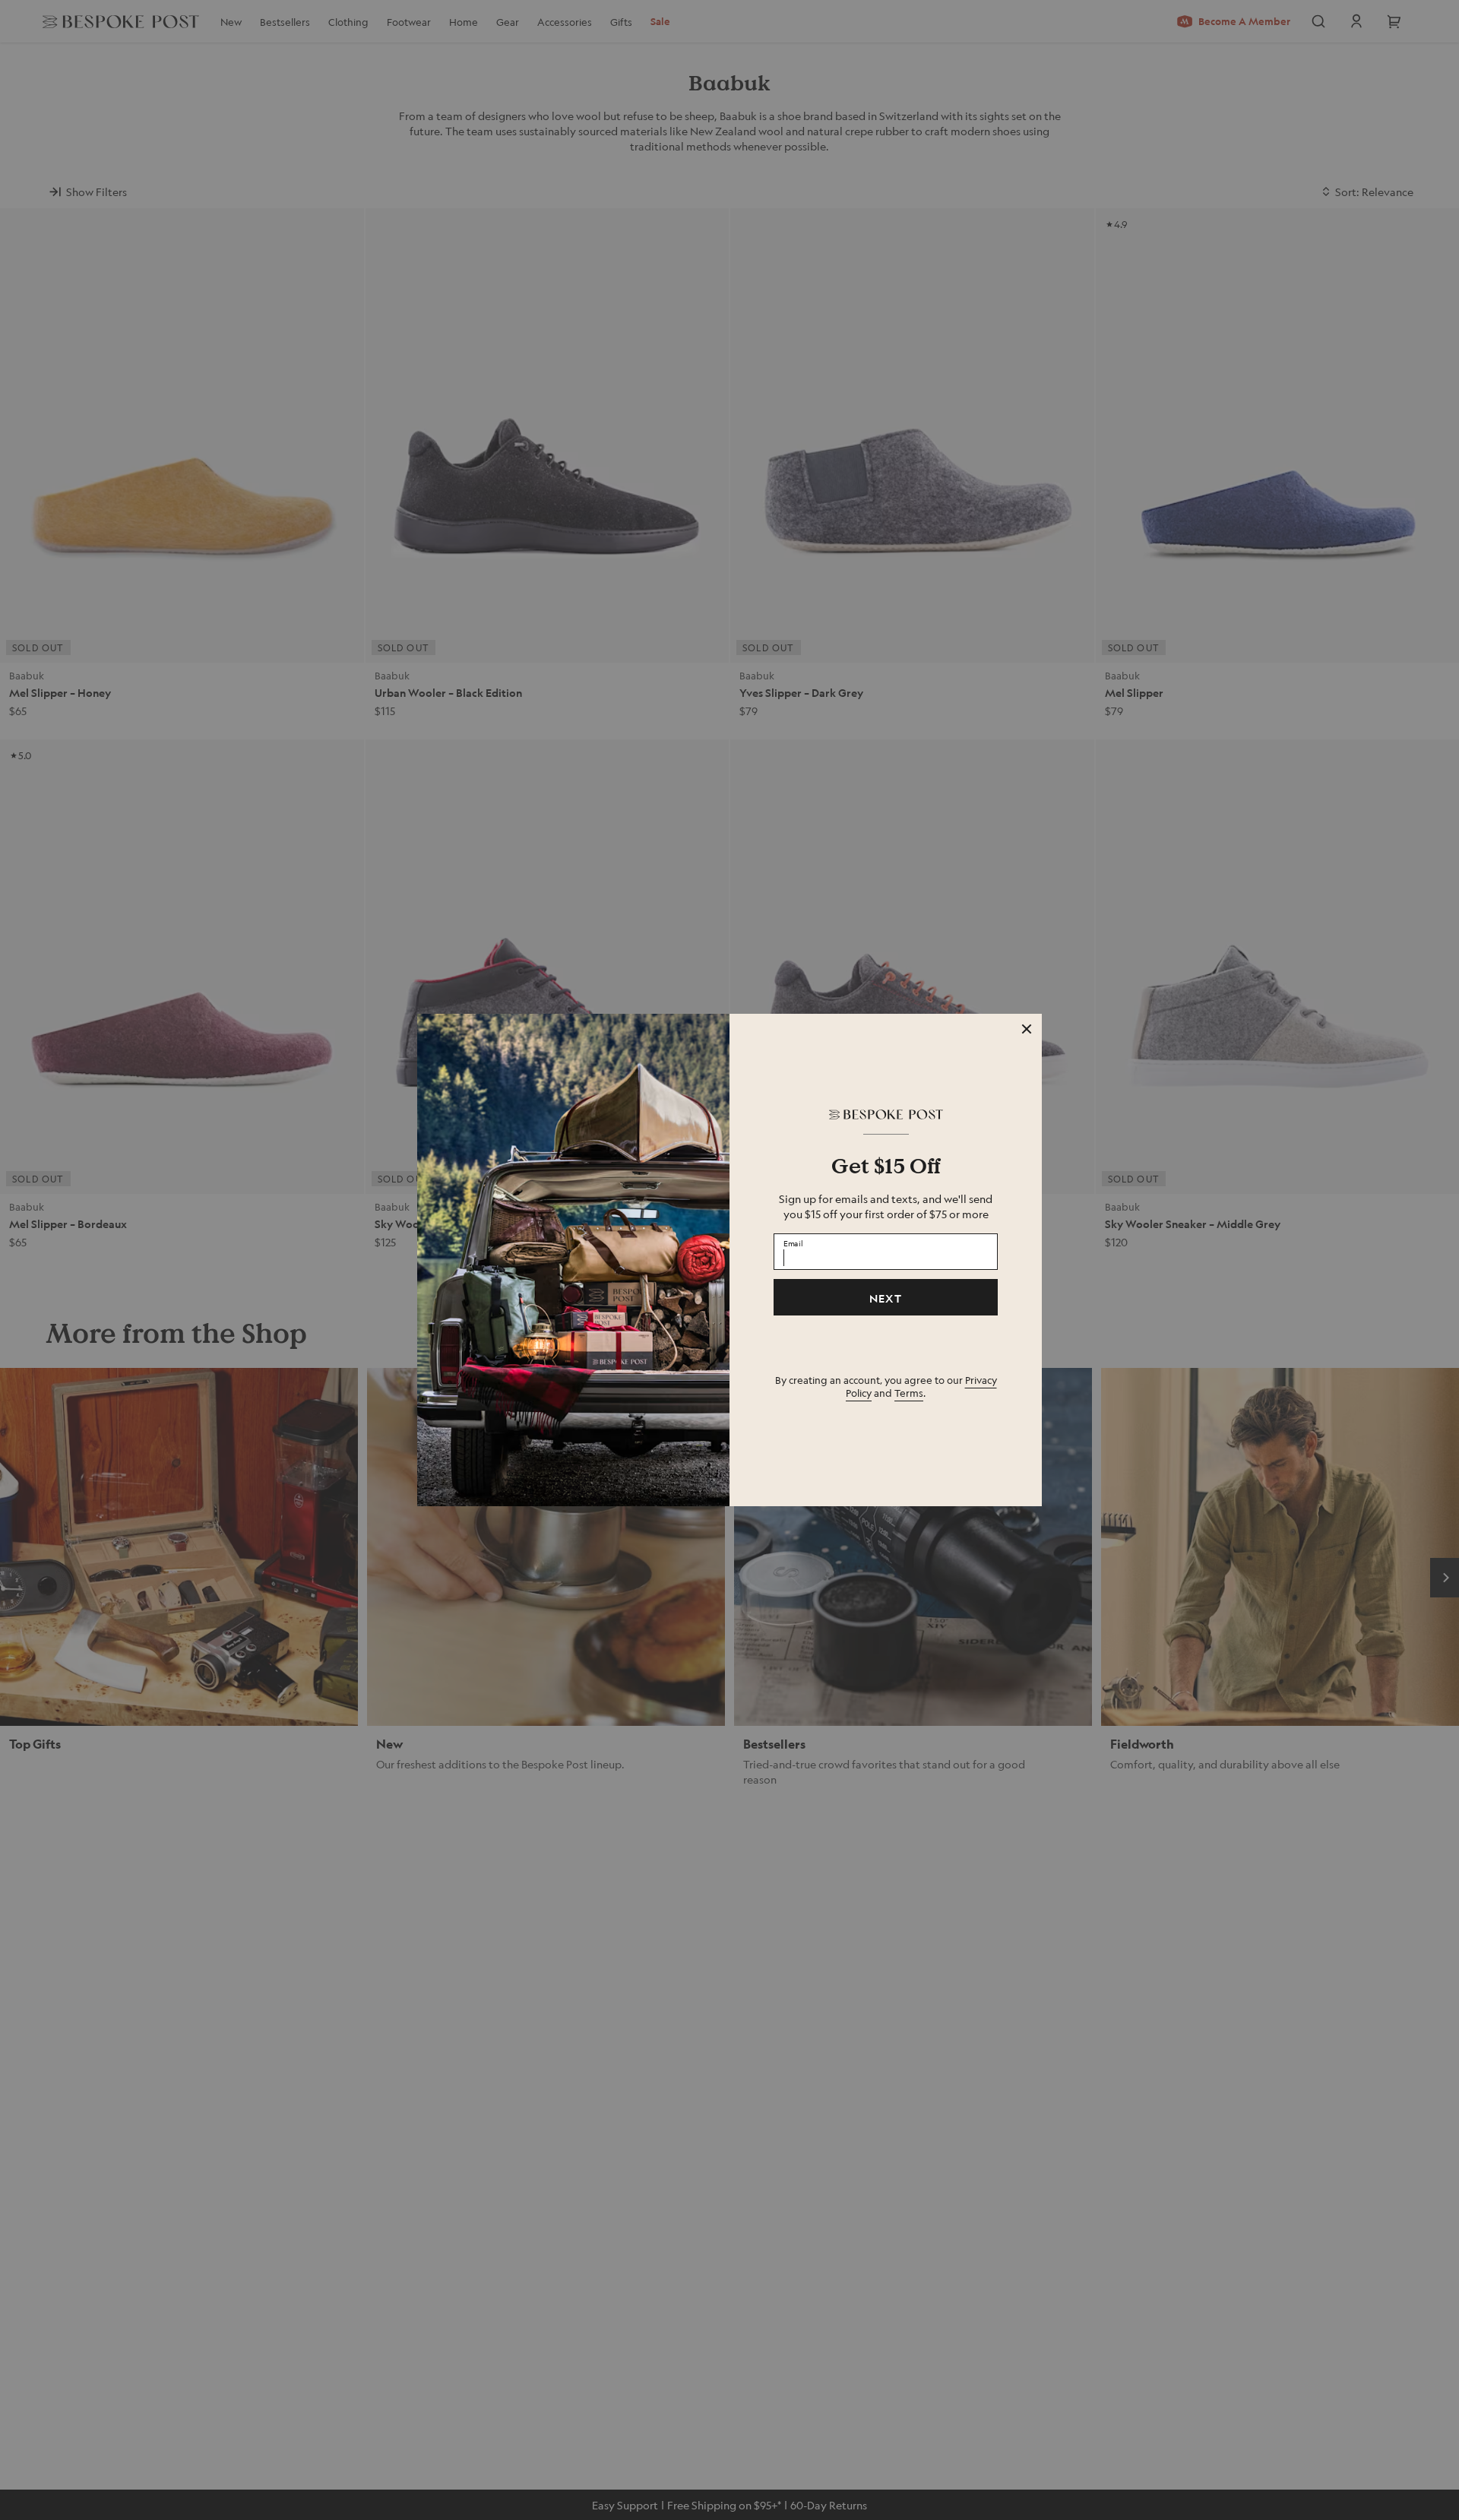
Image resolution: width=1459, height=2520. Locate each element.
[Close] (1027, 1029)
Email (793, 1243)
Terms (909, 1393)
